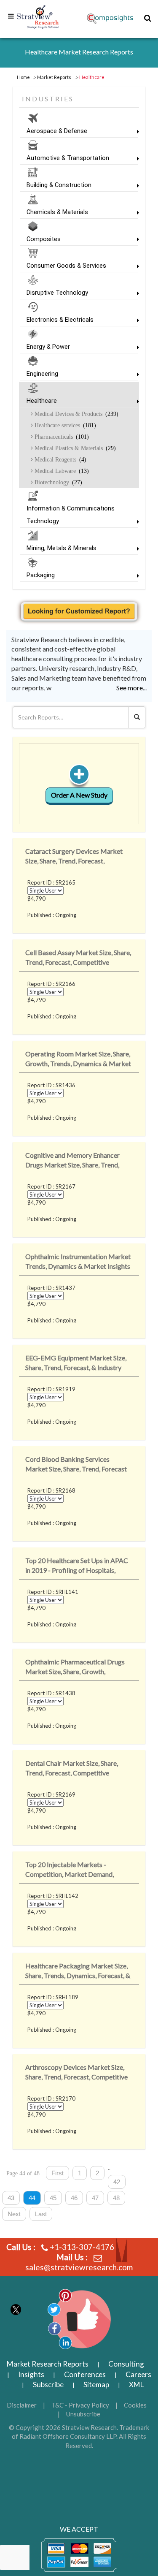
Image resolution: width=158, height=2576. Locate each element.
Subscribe (48, 2385)
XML (136, 2385)
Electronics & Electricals (60, 320)
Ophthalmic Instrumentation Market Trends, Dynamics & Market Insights (78, 1261)
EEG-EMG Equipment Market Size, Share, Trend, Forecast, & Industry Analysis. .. (76, 1364)
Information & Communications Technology (71, 515)
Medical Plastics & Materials (74, 448)
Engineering (42, 374)
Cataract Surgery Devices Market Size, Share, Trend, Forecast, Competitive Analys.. (74, 857)
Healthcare (42, 401)
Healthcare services (64, 425)
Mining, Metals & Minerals (62, 548)
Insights (31, 2374)
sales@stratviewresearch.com (79, 2267)
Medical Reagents (60, 459)
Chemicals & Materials (57, 212)
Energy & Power (48, 347)
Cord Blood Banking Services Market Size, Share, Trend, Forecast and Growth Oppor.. (76, 1465)
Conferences (85, 2374)
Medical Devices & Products (76, 414)
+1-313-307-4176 (82, 2247)
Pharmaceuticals (61, 437)
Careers (138, 2374)
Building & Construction (59, 185)
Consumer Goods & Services (66, 266)
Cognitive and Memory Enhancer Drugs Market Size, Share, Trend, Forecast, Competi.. (72, 1161)
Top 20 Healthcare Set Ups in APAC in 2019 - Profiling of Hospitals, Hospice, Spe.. (77, 1567)
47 (95, 2198)
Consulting (126, 2364)
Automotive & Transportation (68, 158)
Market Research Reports (48, 2364)
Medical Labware (61, 471)
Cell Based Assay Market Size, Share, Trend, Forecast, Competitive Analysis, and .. (78, 959)
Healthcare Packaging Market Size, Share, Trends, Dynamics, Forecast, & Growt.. (78, 1972)
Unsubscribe (83, 2414)
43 (11, 2198)
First (58, 2173)
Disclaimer (22, 2405)
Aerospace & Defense (57, 131)
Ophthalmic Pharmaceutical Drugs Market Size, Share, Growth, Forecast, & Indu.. (75, 1668)
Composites (44, 239)
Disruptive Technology (57, 293)
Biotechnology (58, 482)
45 (53, 2198)
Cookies (135, 2405)
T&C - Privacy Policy (80, 2405)
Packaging (41, 575)
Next (14, 2214)
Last (41, 2214)
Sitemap (96, 2385)
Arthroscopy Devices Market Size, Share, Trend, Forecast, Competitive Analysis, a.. (76, 2073)
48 (116, 2198)
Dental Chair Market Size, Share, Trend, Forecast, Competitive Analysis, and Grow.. (72, 1769)
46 (74, 2198)
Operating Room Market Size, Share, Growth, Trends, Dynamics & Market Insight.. (78, 1060)
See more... (131, 688)
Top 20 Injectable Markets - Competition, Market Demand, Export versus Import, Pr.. (70, 1871)
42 (117, 2182)
